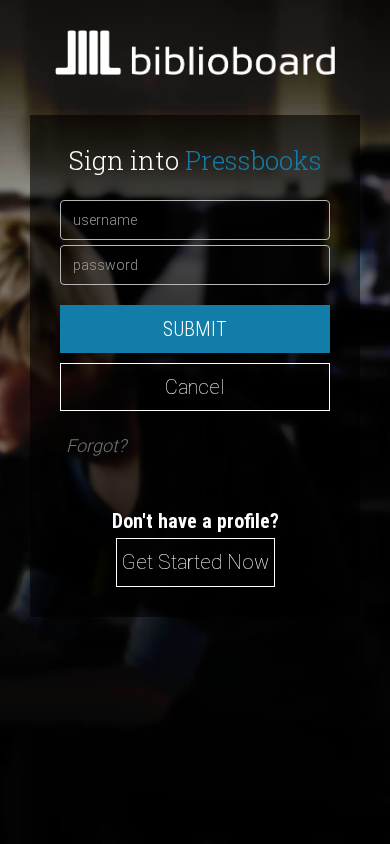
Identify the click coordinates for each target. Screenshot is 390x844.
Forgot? (96, 445)
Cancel (195, 387)
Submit (195, 329)
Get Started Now (195, 562)
